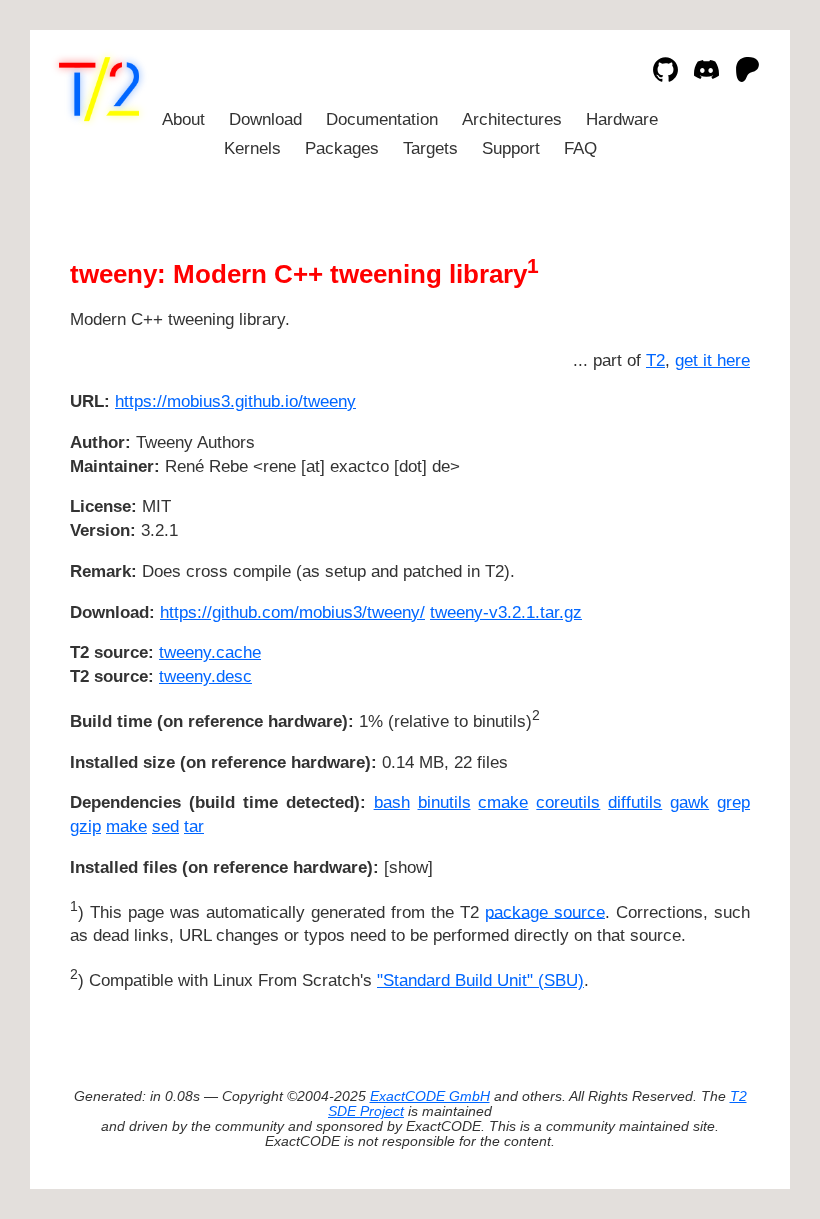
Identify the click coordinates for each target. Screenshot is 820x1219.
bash (392, 802)
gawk (689, 802)
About (183, 119)
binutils (444, 802)
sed (165, 826)
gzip (85, 826)
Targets (430, 148)
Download (265, 119)
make (126, 826)
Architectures (512, 119)
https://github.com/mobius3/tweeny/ (292, 612)
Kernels (252, 148)
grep (733, 802)
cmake (503, 802)
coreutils (568, 802)
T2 (655, 360)
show (408, 867)
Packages (342, 148)
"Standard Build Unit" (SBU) (480, 980)
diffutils (635, 802)
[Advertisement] (690, 520)
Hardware (622, 119)
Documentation (382, 119)
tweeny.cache (210, 652)
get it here (712, 360)
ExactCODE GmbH (430, 1096)
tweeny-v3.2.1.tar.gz (506, 612)
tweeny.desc (205, 676)
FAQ (580, 148)
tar (194, 826)
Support (511, 148)
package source (545, 911)
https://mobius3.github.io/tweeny (235, 401)
